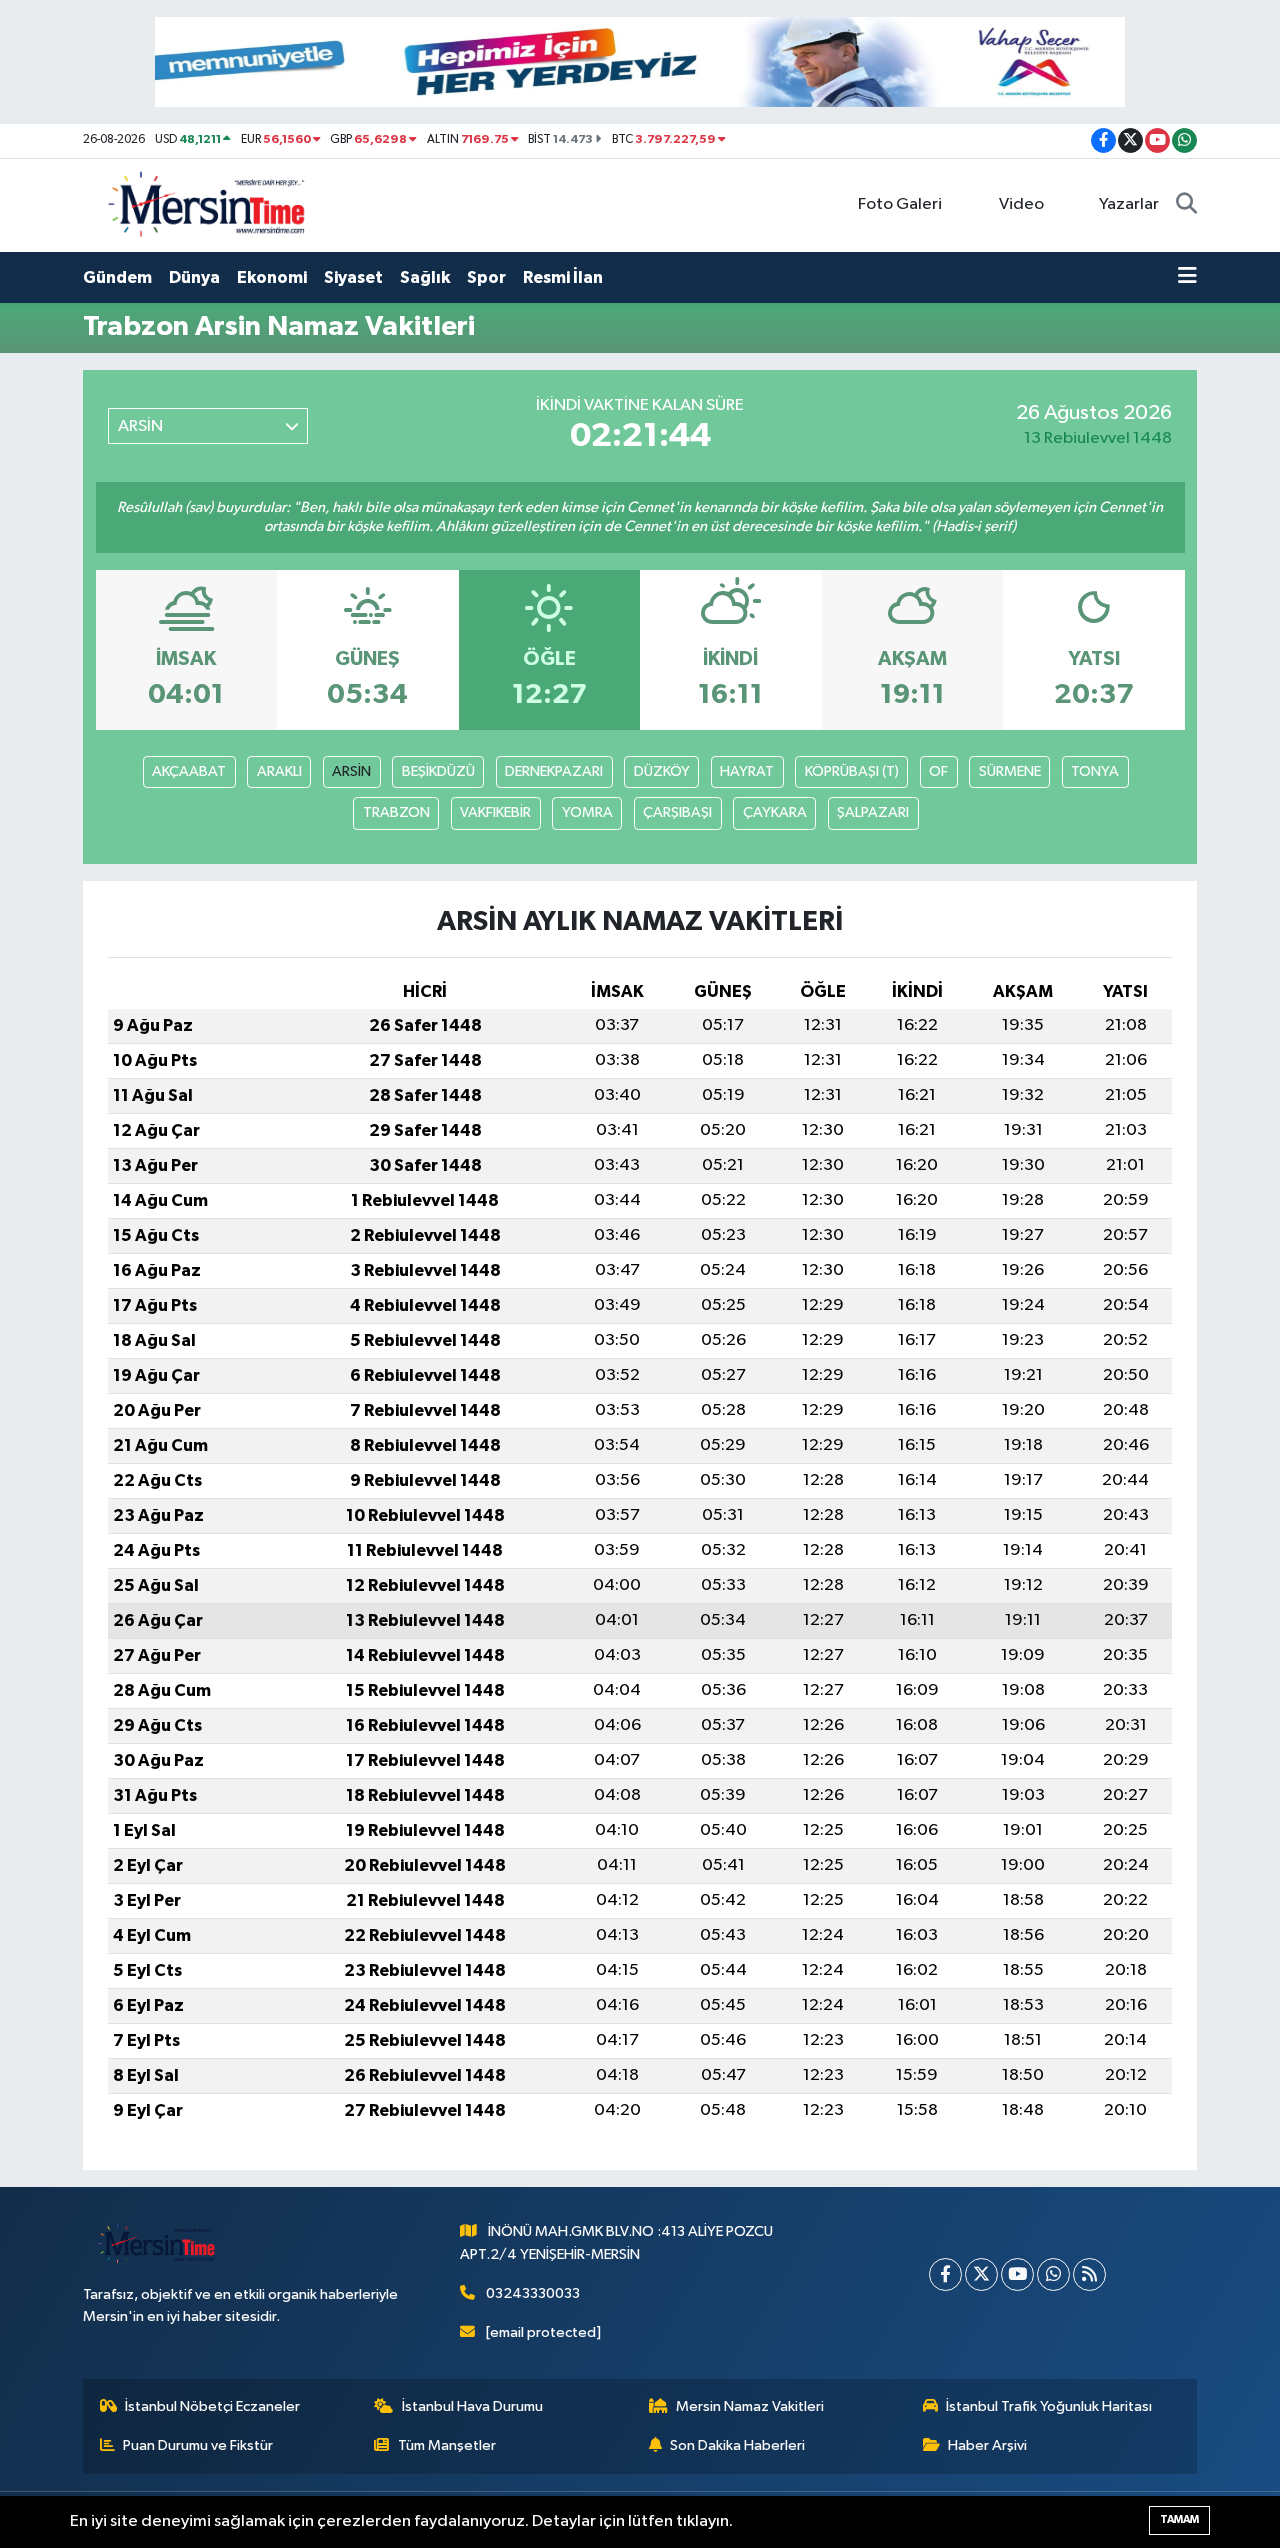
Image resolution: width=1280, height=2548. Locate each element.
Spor (486, 277)
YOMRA (587, 812)
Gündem (117, 277)
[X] (981, 2274)
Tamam (1179, 2519)
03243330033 (533, 2293)
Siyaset (353, 277)
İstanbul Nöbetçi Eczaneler (212, 2406)
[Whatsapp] (1053, 2274)
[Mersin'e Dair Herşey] (209, 204)
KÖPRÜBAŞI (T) (852, 771)
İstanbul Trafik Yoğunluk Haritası (1049, 2406)
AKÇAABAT (189, 771)
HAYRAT (747, 771)
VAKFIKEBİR (495, 812)
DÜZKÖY (662, 771)
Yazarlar (1129, 204)
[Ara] (1186, 205)
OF (938, 771)
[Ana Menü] (1187, 278)
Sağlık (425, 277)
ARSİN (351, 771)
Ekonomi (272, 277)
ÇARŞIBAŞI (677, 812)
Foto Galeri (900, 204)
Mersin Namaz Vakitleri (750, 2406)
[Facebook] (945, 2274)
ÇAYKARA (775, 812)
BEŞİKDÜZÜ (438, 771)
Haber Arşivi (987, 2445)
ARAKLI (279, 771)
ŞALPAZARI (873, 812)
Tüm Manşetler (447, 2445)
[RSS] (1089, 2274)
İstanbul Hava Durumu (472, 2406)
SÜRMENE (1010, 771)
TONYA (1095, 771)
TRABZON (396, 812)
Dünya (194, 277)
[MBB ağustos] (640, 61)
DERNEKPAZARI (554, 771)
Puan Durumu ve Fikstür (198, 2445)
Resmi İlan (563, 277)
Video (1021, 204)
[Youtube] (1017, 2274)
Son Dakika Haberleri (737, 2445)
